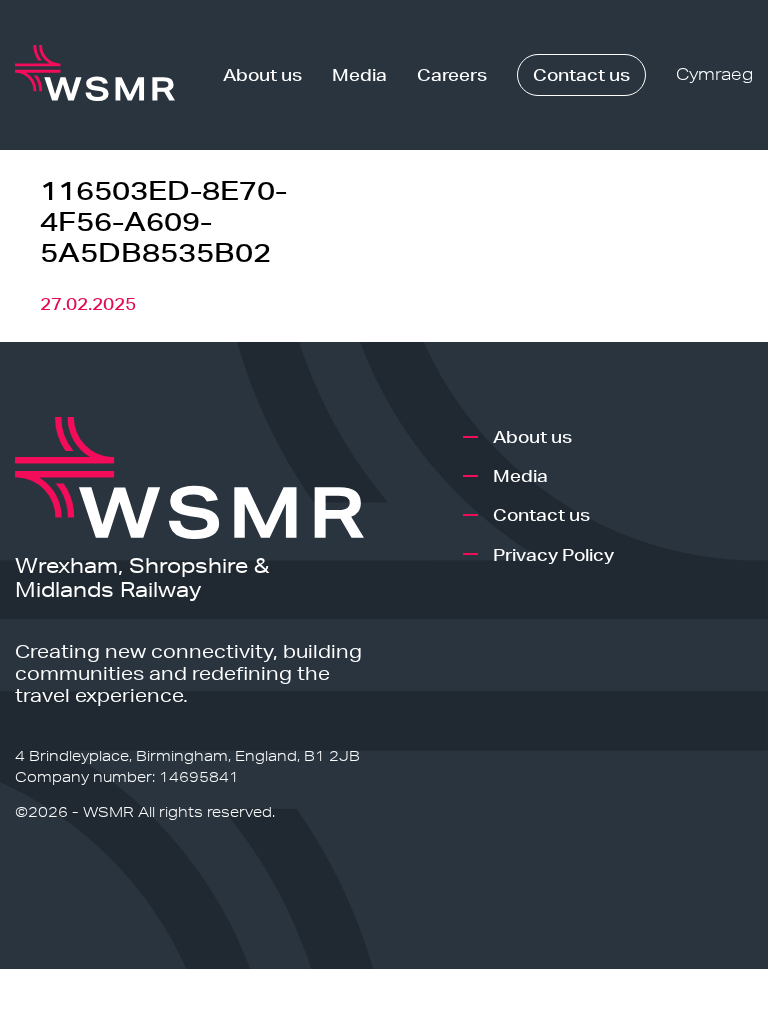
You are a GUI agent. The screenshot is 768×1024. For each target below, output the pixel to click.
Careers (452, 74)
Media (359, 74)
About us (262, 74)
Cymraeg (714, 74)
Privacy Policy (553, 554)
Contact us (581, 74)
